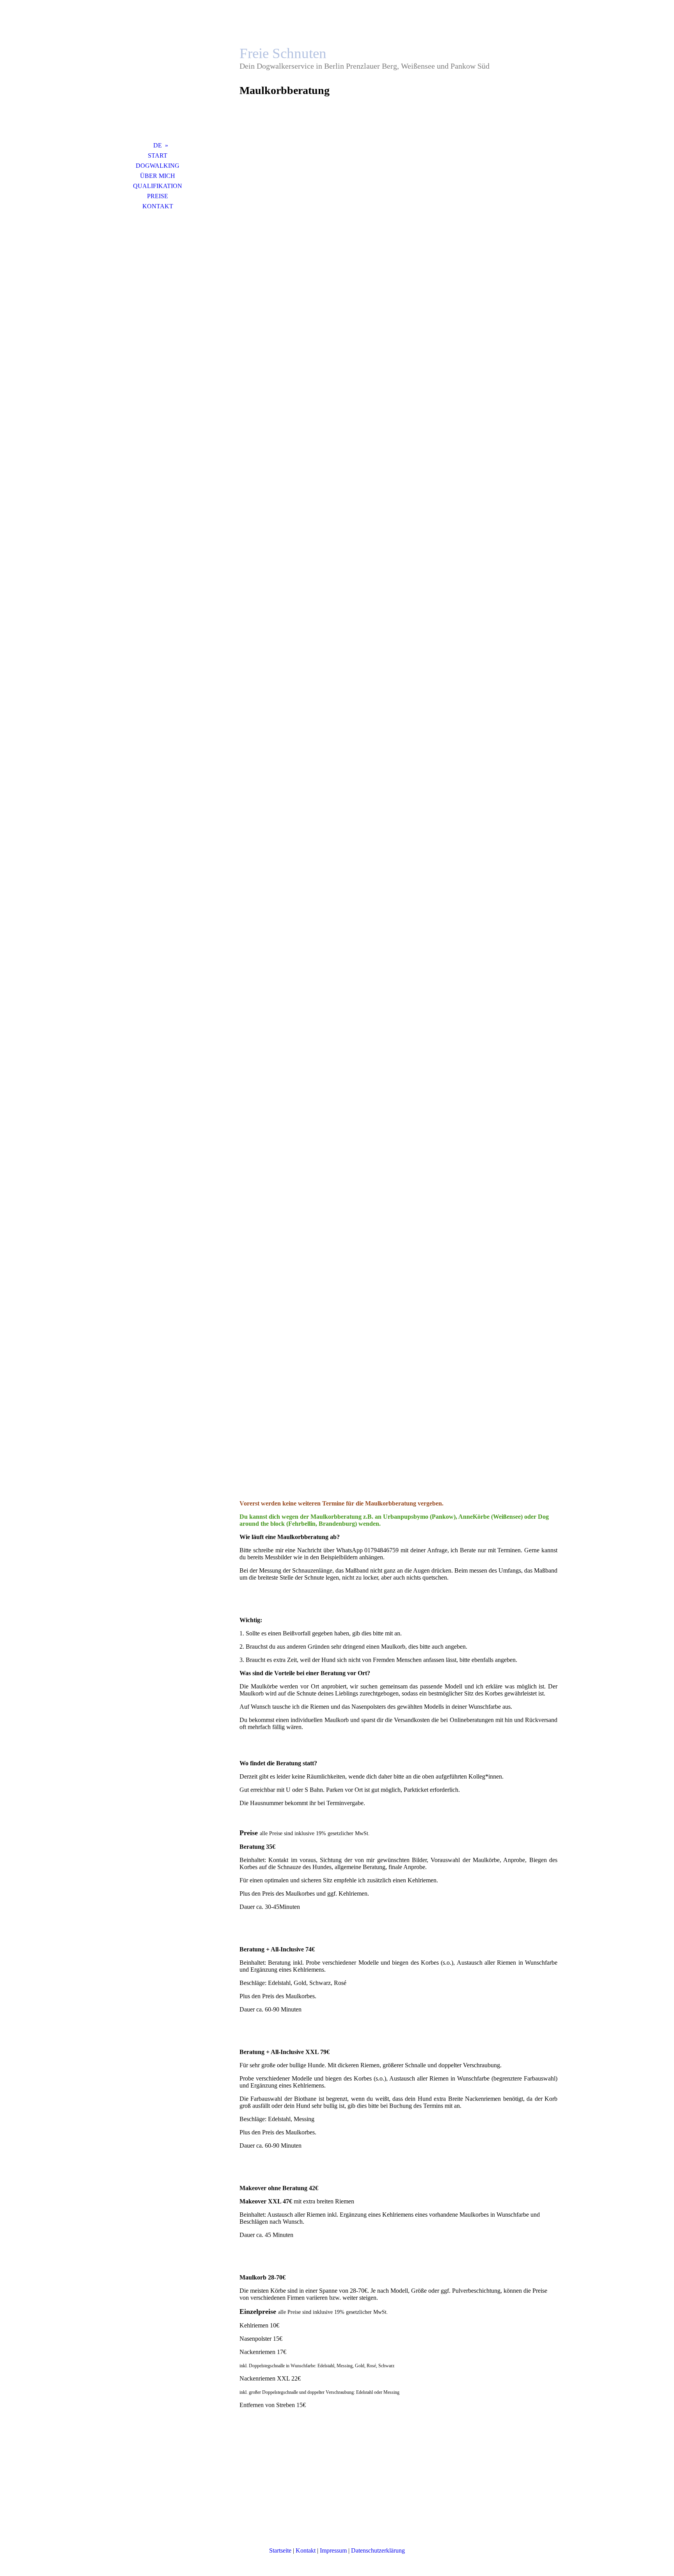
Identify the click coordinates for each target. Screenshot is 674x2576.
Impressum (333, 2550)
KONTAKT (158, 206)
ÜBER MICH (158, 176)
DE (158, 145)
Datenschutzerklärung (378, 2550)
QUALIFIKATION (158, 186)
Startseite (280, 2550)
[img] (158, 80)
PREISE (158, 196)
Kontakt (306, 2550)
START (158, 155)
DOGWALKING (158, 166)
